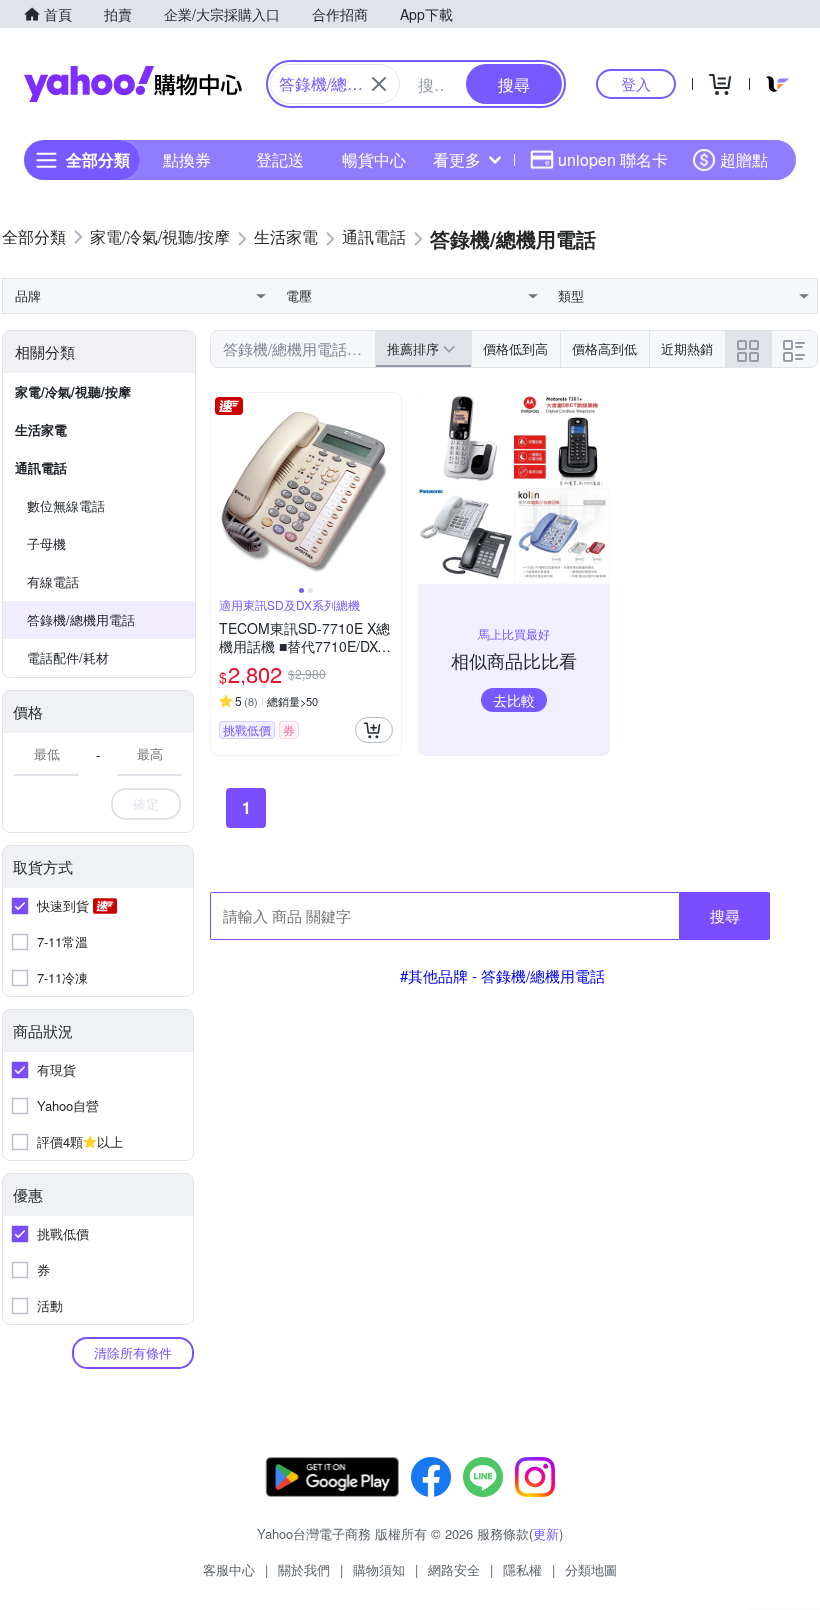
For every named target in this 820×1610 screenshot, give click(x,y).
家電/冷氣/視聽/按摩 (73, 391)
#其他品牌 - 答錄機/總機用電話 (502, 975)
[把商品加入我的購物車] (374, 730)
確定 (146, 803)
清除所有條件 (133, 1352)
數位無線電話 (66, 505)
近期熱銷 (687, 348)
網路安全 (454, 1569)
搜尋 (725, 915)
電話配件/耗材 (68, 657)
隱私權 (522, 1569)
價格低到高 (515, 348)
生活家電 (41, 429)
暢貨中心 (374, 159)
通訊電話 (41, 467)
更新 (546, 1533)
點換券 (187, 159)
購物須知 (379, 1569)
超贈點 (744, 159)
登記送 (280, 159)
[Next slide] (388, 488)
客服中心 (229, 1569)
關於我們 (304, 1569)
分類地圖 (591, 1569)
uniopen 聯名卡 (613, 159)
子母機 (46, 543)
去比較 (514, 700)
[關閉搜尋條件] (379, 84)
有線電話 (53, 581)
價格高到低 (604, 348)
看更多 (457, 159)
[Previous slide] (224, 488)
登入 (636, 83)
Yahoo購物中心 (133, 84)
